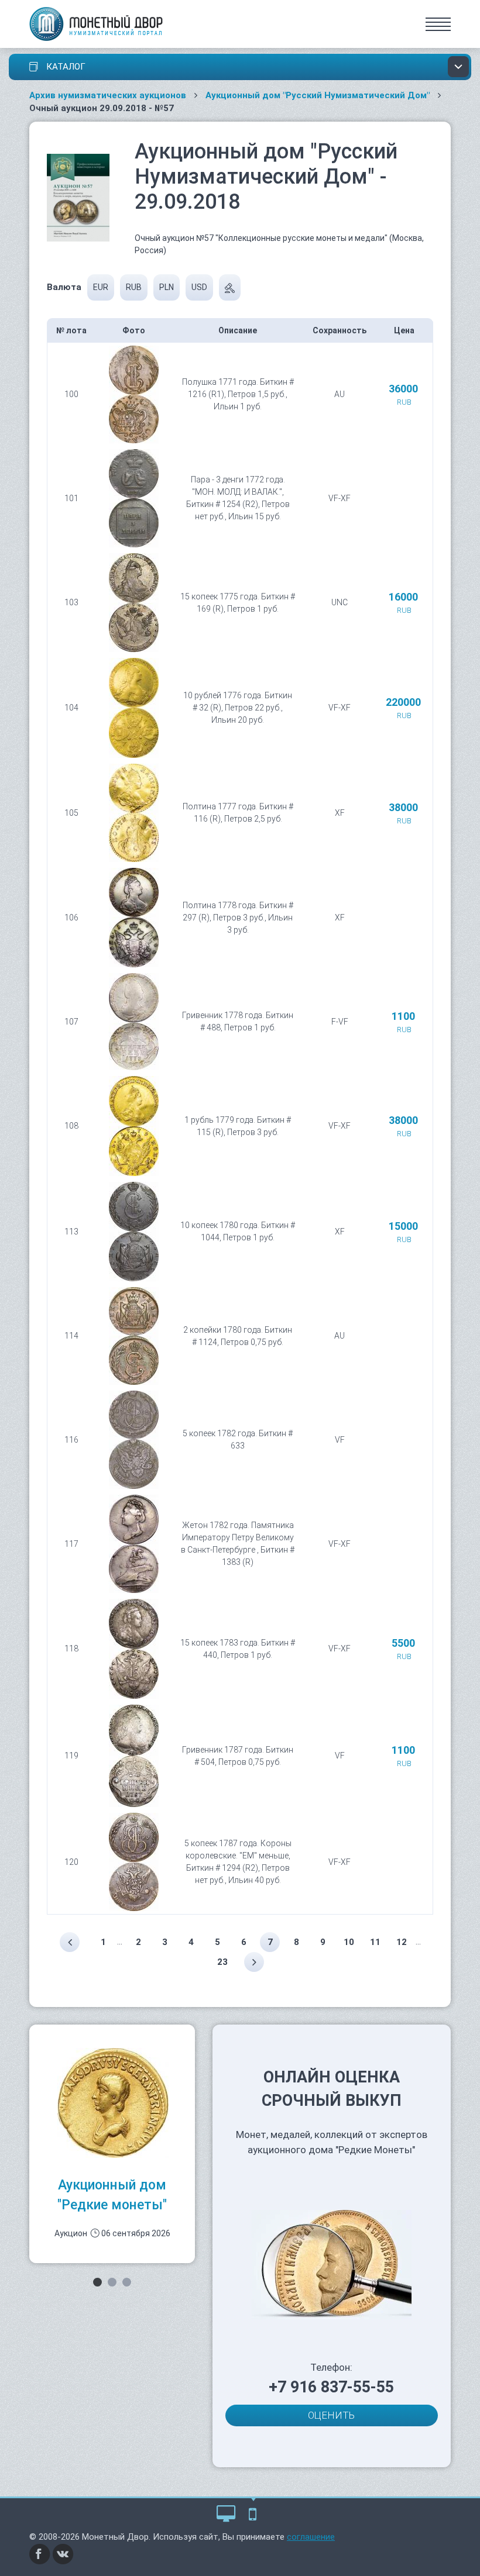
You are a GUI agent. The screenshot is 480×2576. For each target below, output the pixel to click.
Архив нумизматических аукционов (108, 95)
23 (222, 1962)
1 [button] (97, 2282)
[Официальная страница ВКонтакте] (63, 2553)
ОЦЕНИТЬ (331, 2415)
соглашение (311, 2537)
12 (402, 1942)
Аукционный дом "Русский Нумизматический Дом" (318, 95)
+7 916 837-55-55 (331, 2387)
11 (375, 1942)
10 (349, 1942)
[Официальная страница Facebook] (40, 2553)
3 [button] (127, 2282)
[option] (112, 2144)
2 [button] (112, 2282)
